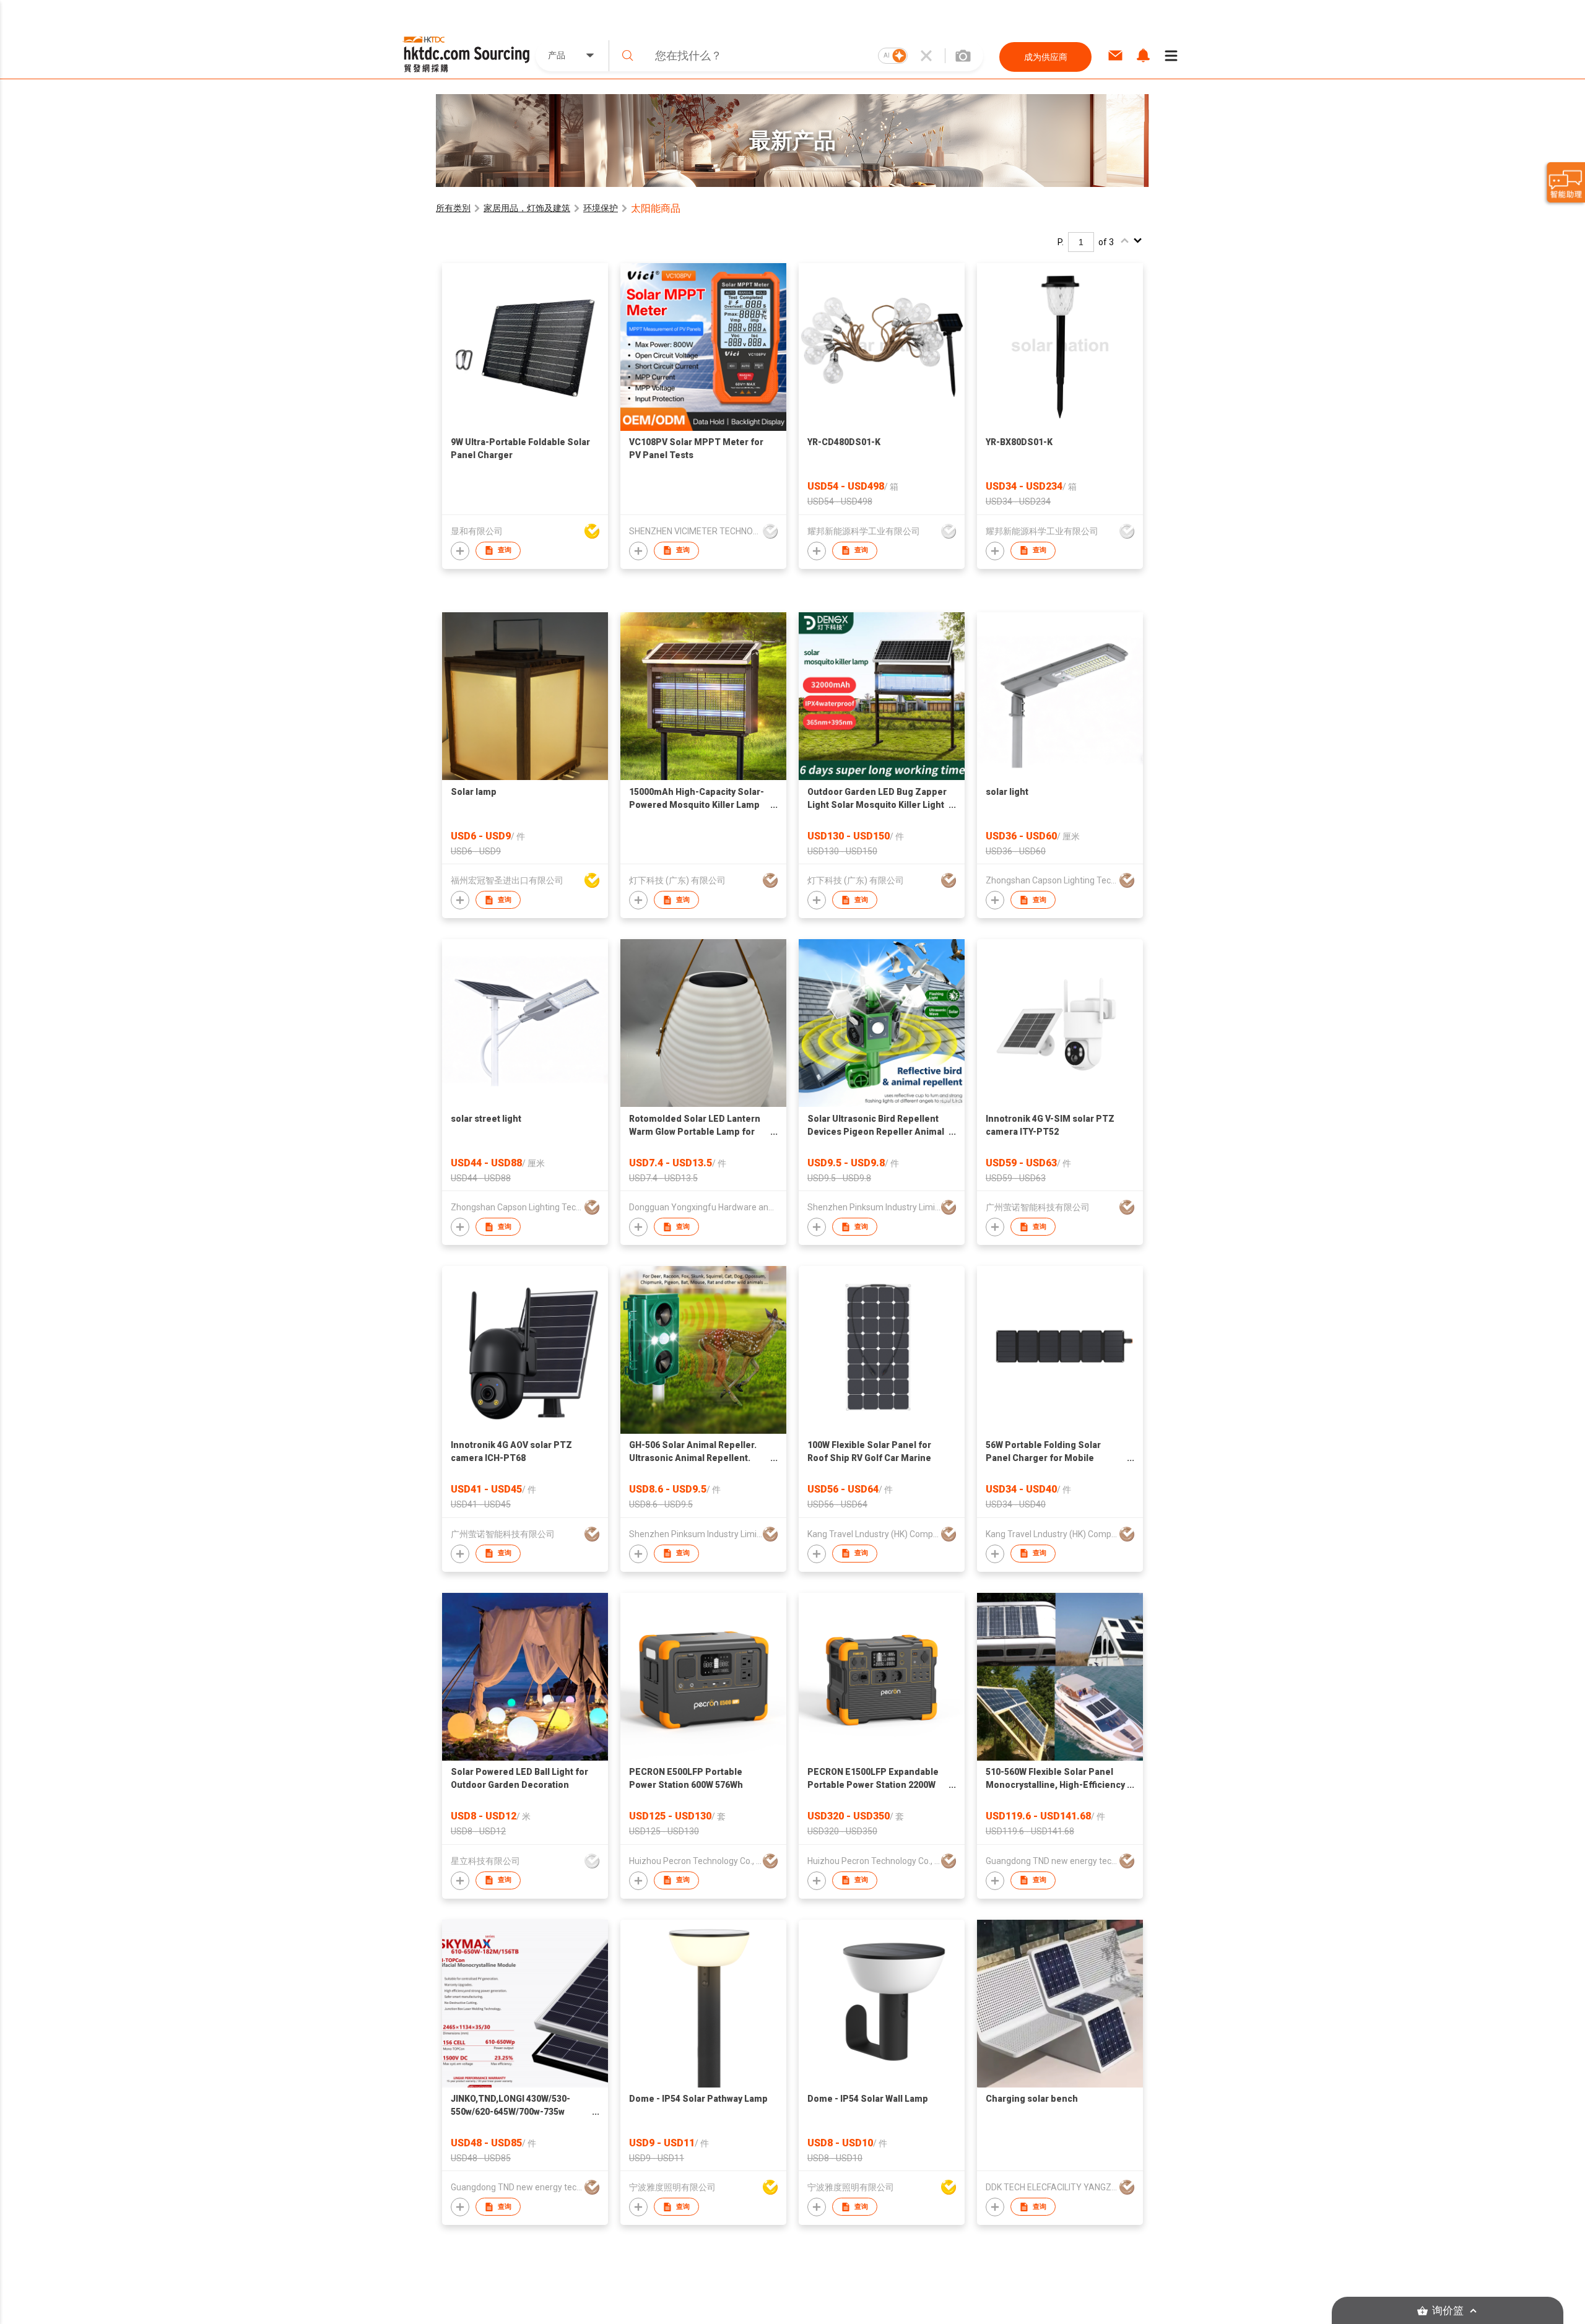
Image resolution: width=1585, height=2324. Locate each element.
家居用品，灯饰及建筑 (527, 208)
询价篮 (1448, 2311)
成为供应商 (1046, 57)
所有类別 (453, 208)
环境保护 (601, 208)
